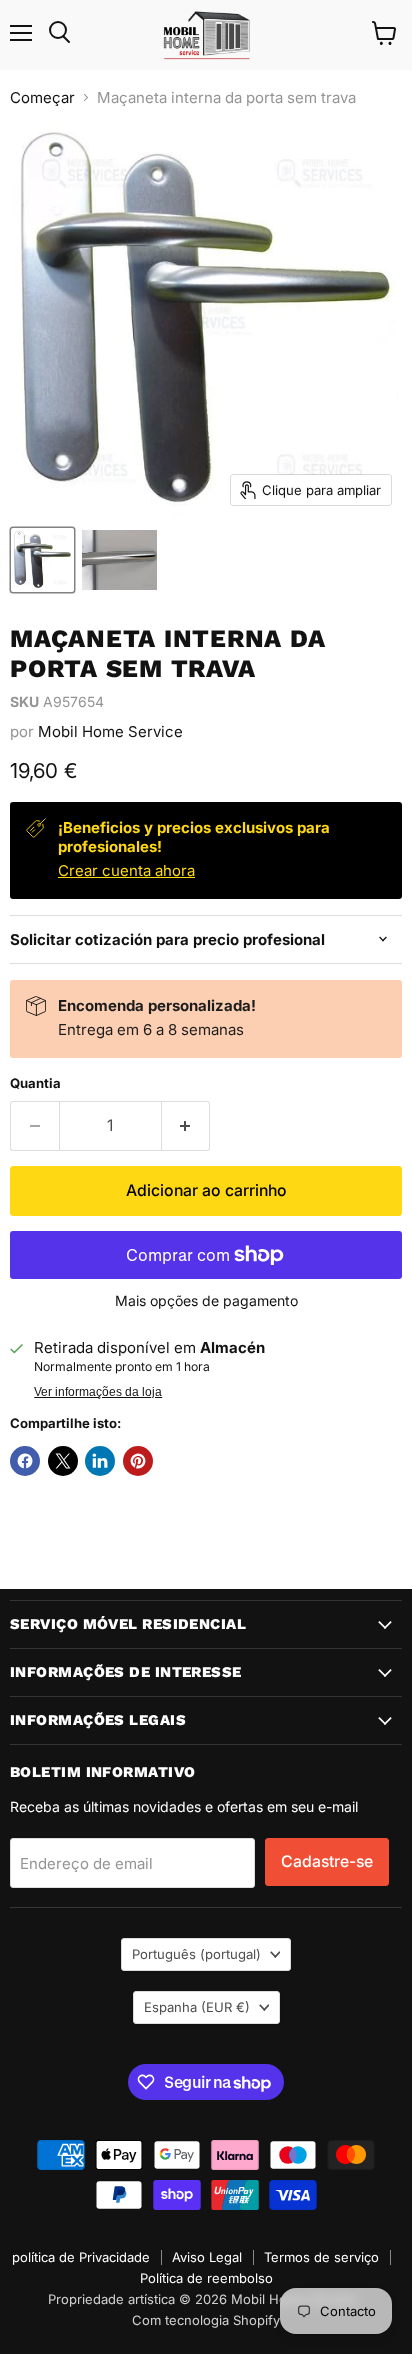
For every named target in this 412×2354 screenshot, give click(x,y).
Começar (42, 97)
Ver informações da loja (98, 1392)
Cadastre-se (327, 1861)
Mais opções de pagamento (206, 1301)
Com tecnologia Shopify (206, 2320)
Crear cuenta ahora (126, 870)
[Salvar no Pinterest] (138, 1461)
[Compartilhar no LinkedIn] (100, 1461)
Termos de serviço (321, 2257)
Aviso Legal (207, 2257)
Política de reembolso (206, 2278)
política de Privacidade (81, 2257)
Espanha (197, 2007)
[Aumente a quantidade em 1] (186, 1126)
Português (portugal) (196, 1954)
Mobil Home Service (110, 731)
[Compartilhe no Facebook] (25, 1461)
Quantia (35, 1083)
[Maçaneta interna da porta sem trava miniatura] (42, 560)
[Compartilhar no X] (63, 1461)
